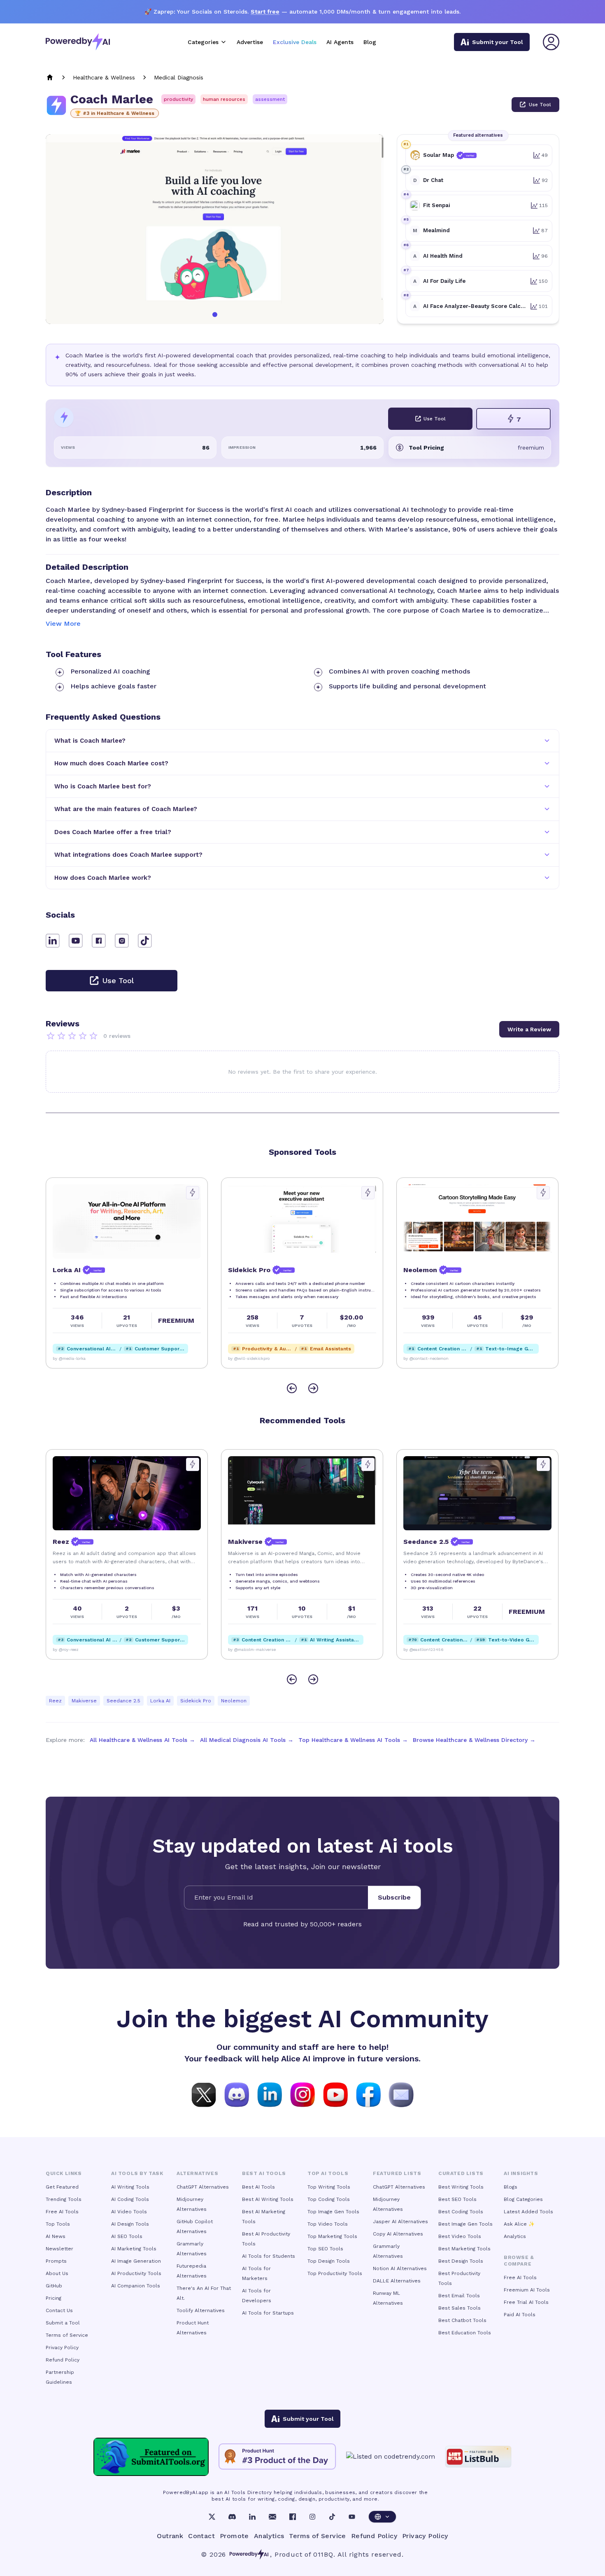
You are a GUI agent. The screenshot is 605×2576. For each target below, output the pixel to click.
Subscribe (394, 1897)
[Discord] (232, 2517)
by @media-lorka (69, 1358)
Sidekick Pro (196, 1701)
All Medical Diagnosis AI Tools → (247, 1740)
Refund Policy (63, 2360)
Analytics (515, 2236)
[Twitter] (212, 2517)
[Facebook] (293, 2517)
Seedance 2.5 (123, 1701)
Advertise (250, 42)
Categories (203, 42)
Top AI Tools (328, 2173)
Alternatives (197, 2173)
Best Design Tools (461, 2261)
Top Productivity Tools (335, 2273)
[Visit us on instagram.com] (302, 2094)
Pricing (54, 2298)
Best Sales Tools (460, 2308)
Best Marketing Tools (464, 2249)
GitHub (54, 2286)
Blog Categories (523, 2199)
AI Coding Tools (130, 2199)
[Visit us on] (401, 2094)
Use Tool (540, 105)
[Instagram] (312, 2517)
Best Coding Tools (461, 2212)
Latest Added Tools (528, 2212)
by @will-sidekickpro (249, 1358)
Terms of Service (67, 2335)
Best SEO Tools (457, 2199)
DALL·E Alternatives (397, 2281)
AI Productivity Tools (136, 2273)
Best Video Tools (460, 2236)
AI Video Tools (129, 2212)
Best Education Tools (465, 2333)
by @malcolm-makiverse (252, 1649)
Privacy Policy (62, 2348)
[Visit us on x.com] (204, 2094)
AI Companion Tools (136, 2286)
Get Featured (62, 2187)
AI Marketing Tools (134, 2249)
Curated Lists (461, 2173)
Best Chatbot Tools (462, 2320)
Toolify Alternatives (201, 2310)
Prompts (56, 2261)
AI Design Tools (130, 2224)
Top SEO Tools (325, 2249)
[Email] (272, 2517)
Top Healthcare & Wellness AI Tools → (353, 1740)
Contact (201, 2536)
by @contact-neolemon (426, 1358)
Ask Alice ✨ (519, 2224)
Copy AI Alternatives (398, 2234)
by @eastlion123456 (423, 1649)
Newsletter (59, 2249)
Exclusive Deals (295, 42)
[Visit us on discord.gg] (237, 2094)
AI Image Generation (136, 2261)
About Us (57, 2273)
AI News (56, 2236)
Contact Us (59, 2310)
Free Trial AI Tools (526, 2302)
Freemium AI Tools (527, 2290)
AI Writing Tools (130, 2187)
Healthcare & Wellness (104, 77)
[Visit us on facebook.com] (368, 2094)
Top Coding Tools (329, 2199)
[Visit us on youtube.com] (335, 2094)
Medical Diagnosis (179, 77)
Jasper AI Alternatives (400, 2222)
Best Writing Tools (461, 2187)
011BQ (323, 2554)
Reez (55, 1701)
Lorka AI (160, 1701)
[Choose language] (382, 2517)
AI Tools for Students (269, 2256)
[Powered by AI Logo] (78, 42)
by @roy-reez (66, 1649)
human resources (224, 99)
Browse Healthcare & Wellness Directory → (474, 1740)
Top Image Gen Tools (333, 2212)
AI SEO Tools (127, 2236)
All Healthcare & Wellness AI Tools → (142, 1740)
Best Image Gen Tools (465, 2224)
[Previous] (292, 1388)
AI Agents (340, 42)
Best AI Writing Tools (268, 2199)
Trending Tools (64, 2199)
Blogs (511, 2187)
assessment (270, 99)
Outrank (170, 2536)
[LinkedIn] (252, 2517)
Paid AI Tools (520, 2315)
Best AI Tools (258, 2187)
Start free (265, 12)
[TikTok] (332, 2517)
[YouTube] (352, 2517)
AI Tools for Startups (268, 2313)
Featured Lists (397, 2173)
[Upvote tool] (193, 1193)
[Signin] (551, 42)
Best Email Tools (459, 2296)
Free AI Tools (62, 2212)
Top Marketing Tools (332, 2236)
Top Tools (58, 2224)
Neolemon (234, 1701)
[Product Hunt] (277, 2457)
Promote (234, 2536)
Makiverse (84, 1701)
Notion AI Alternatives (400, 2268)
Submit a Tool (63, 2323)
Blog (370, 42)
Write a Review (529, 1029)
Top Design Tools (329, 2261)
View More (63, 624)
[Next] (313, 1388)
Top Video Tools (328, 2224)
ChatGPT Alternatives (203, 2187)
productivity (178, 99)
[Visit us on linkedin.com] (270, 2094)
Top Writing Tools (329, 2187)
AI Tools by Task (137, 2173)
